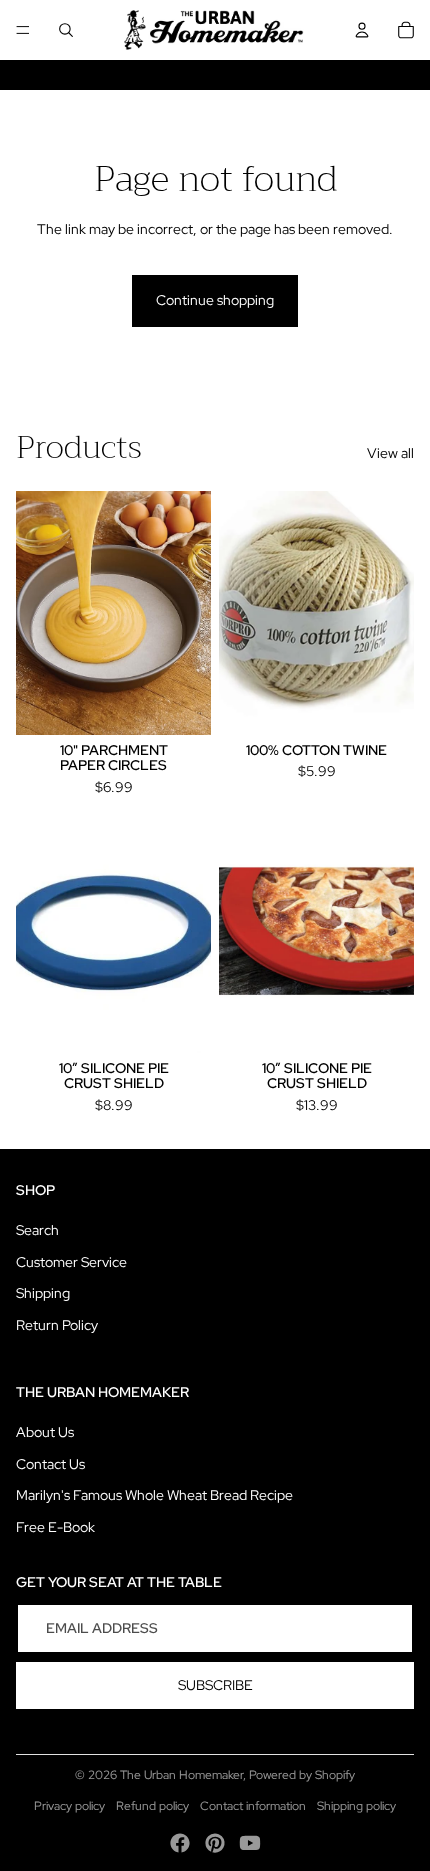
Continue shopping (215, 300)
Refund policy (152, 1806)
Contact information (253, 1806)
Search (37, 1230)
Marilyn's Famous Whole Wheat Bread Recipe (154, 1495)
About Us (45, 1432)
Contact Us (50, 1464)
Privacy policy (69, 1806)
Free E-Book (55, 1527)
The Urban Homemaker (181, 1775)
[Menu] (23, 30)
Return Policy (57, 1325)
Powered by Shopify (302, 1775)
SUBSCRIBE (215, 1685)
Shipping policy (356, 1806)
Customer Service (71, 1262)
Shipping (43, 1293)
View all (390, 453)
